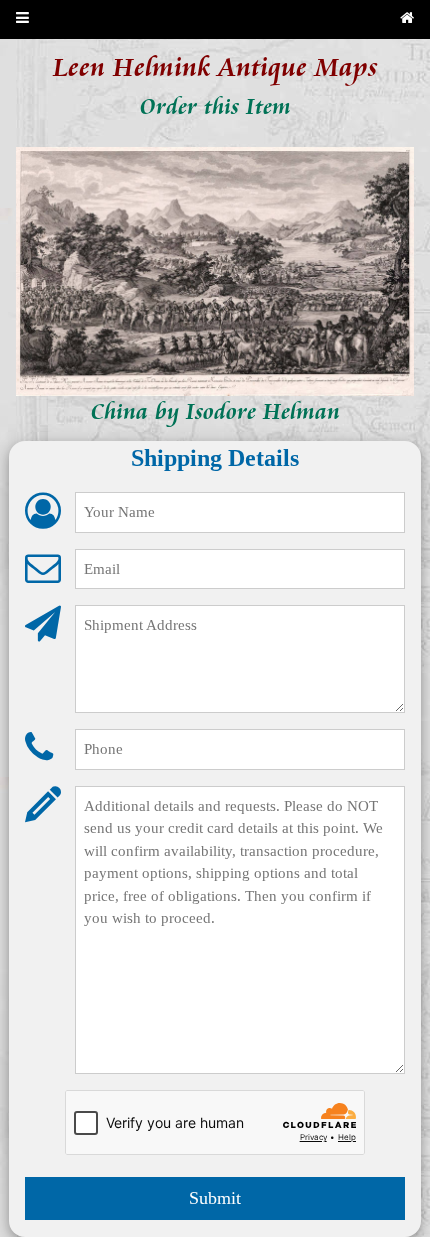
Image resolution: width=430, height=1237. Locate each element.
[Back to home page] (407, 19)
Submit (215, 1198)
